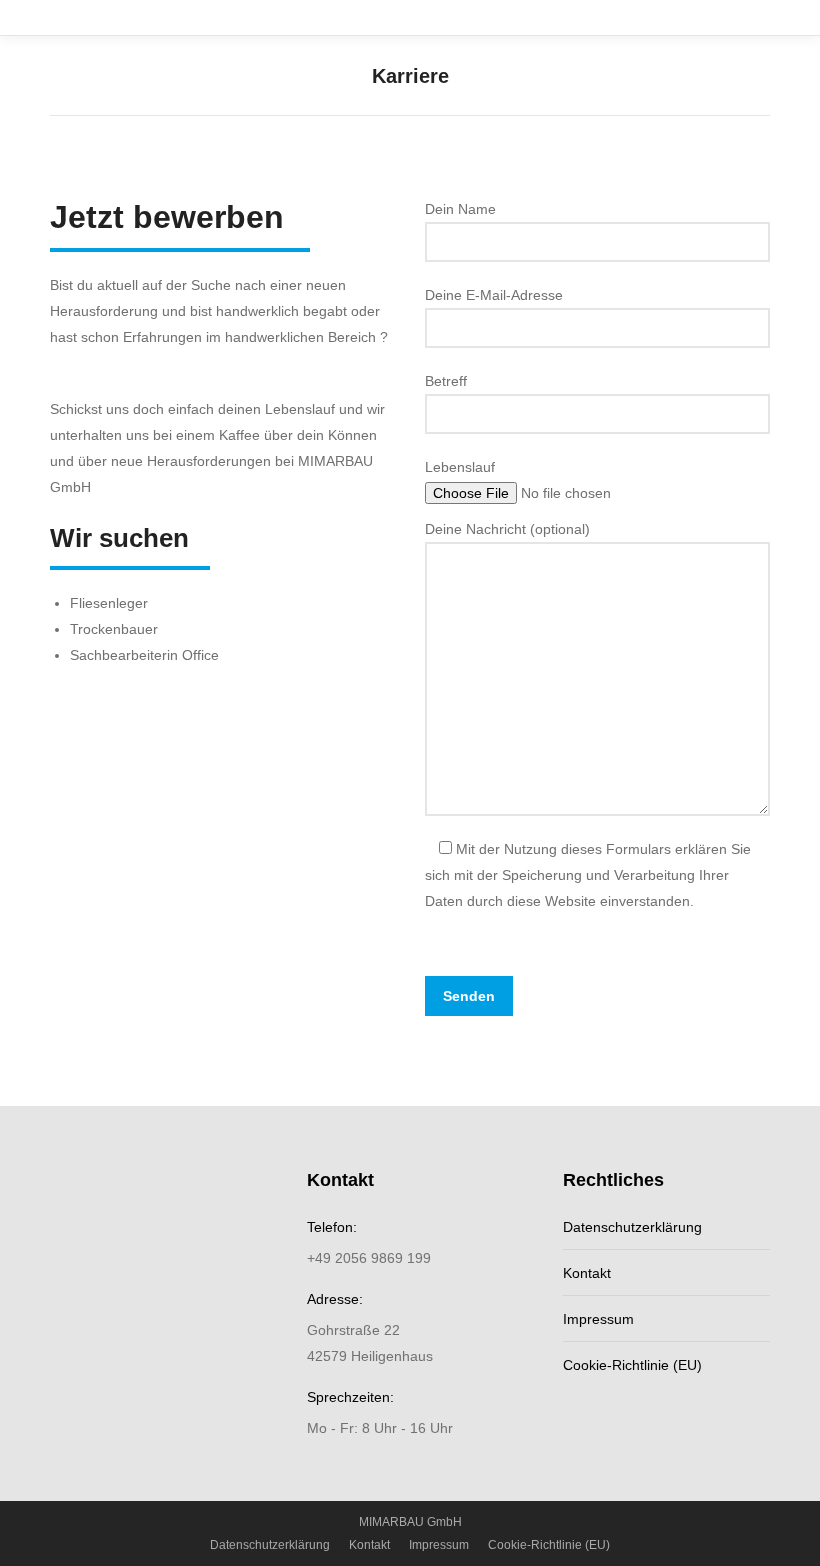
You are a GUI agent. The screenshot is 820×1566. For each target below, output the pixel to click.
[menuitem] (270, 1545)
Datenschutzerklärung (632, 1227)
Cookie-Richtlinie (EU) (632, 1365)
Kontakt (587, 1273)
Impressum (598, 1319)
